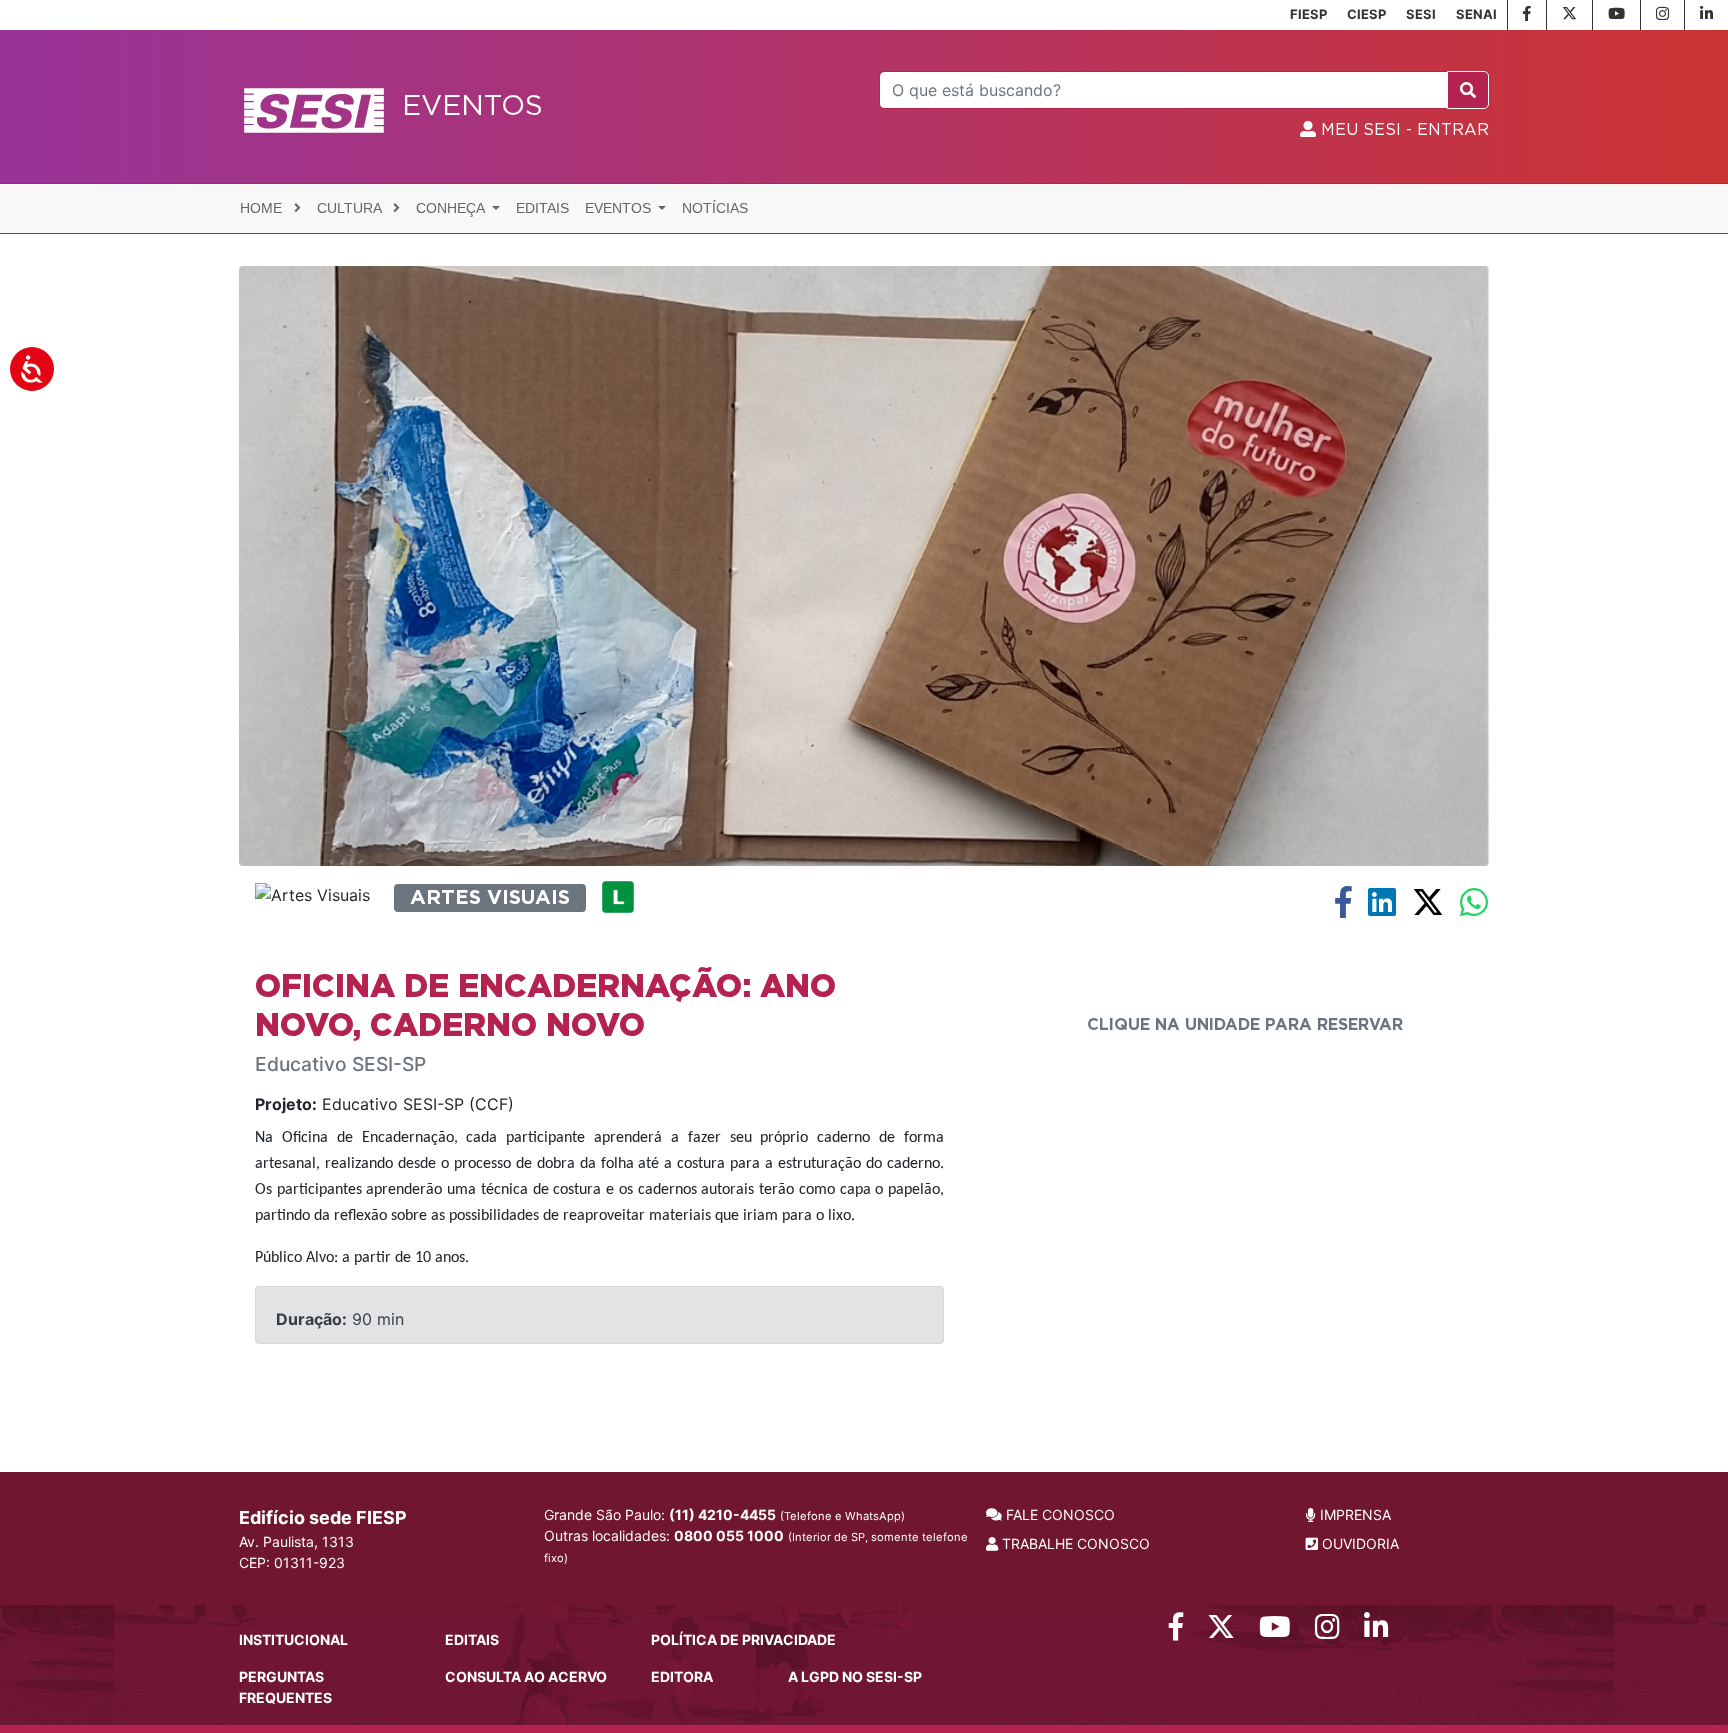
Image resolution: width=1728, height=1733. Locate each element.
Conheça (452, 208)
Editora (682, 1676)
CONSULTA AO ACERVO (526, 1676)
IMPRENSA (1353, 1514)
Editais (542, 208)
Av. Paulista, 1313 (296, 1541)
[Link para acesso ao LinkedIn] (1376, 1631)
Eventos (620, 208)
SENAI (1476, 14)
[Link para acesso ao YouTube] (1275, 1631)
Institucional (293, 1639)
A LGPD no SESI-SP (855, 1676)
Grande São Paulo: (724, 1514)
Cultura (351, 208)
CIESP (1366, 14)
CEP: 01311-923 (292, 1562)
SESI (1421, 14)
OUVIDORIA (1358, 1543)
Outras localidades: (756, 1546)
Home (263, 208)
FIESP (1308, 14)
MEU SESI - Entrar (1402, 130)
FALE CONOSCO (1058, 1514)
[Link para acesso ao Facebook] (1176, 1631)
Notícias (715, 208)
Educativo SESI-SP (340, 1064)
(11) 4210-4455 (722, 1514)
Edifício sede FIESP (323, 1517)
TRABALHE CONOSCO (1074, 1543)
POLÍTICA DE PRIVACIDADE (743, 1639)
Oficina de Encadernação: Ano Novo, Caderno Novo (545, 1006)
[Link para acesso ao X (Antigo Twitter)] (1221, 1631)
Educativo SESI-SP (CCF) (384, 1104)
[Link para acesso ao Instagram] (1327, 1631)
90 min (340, 1319)
